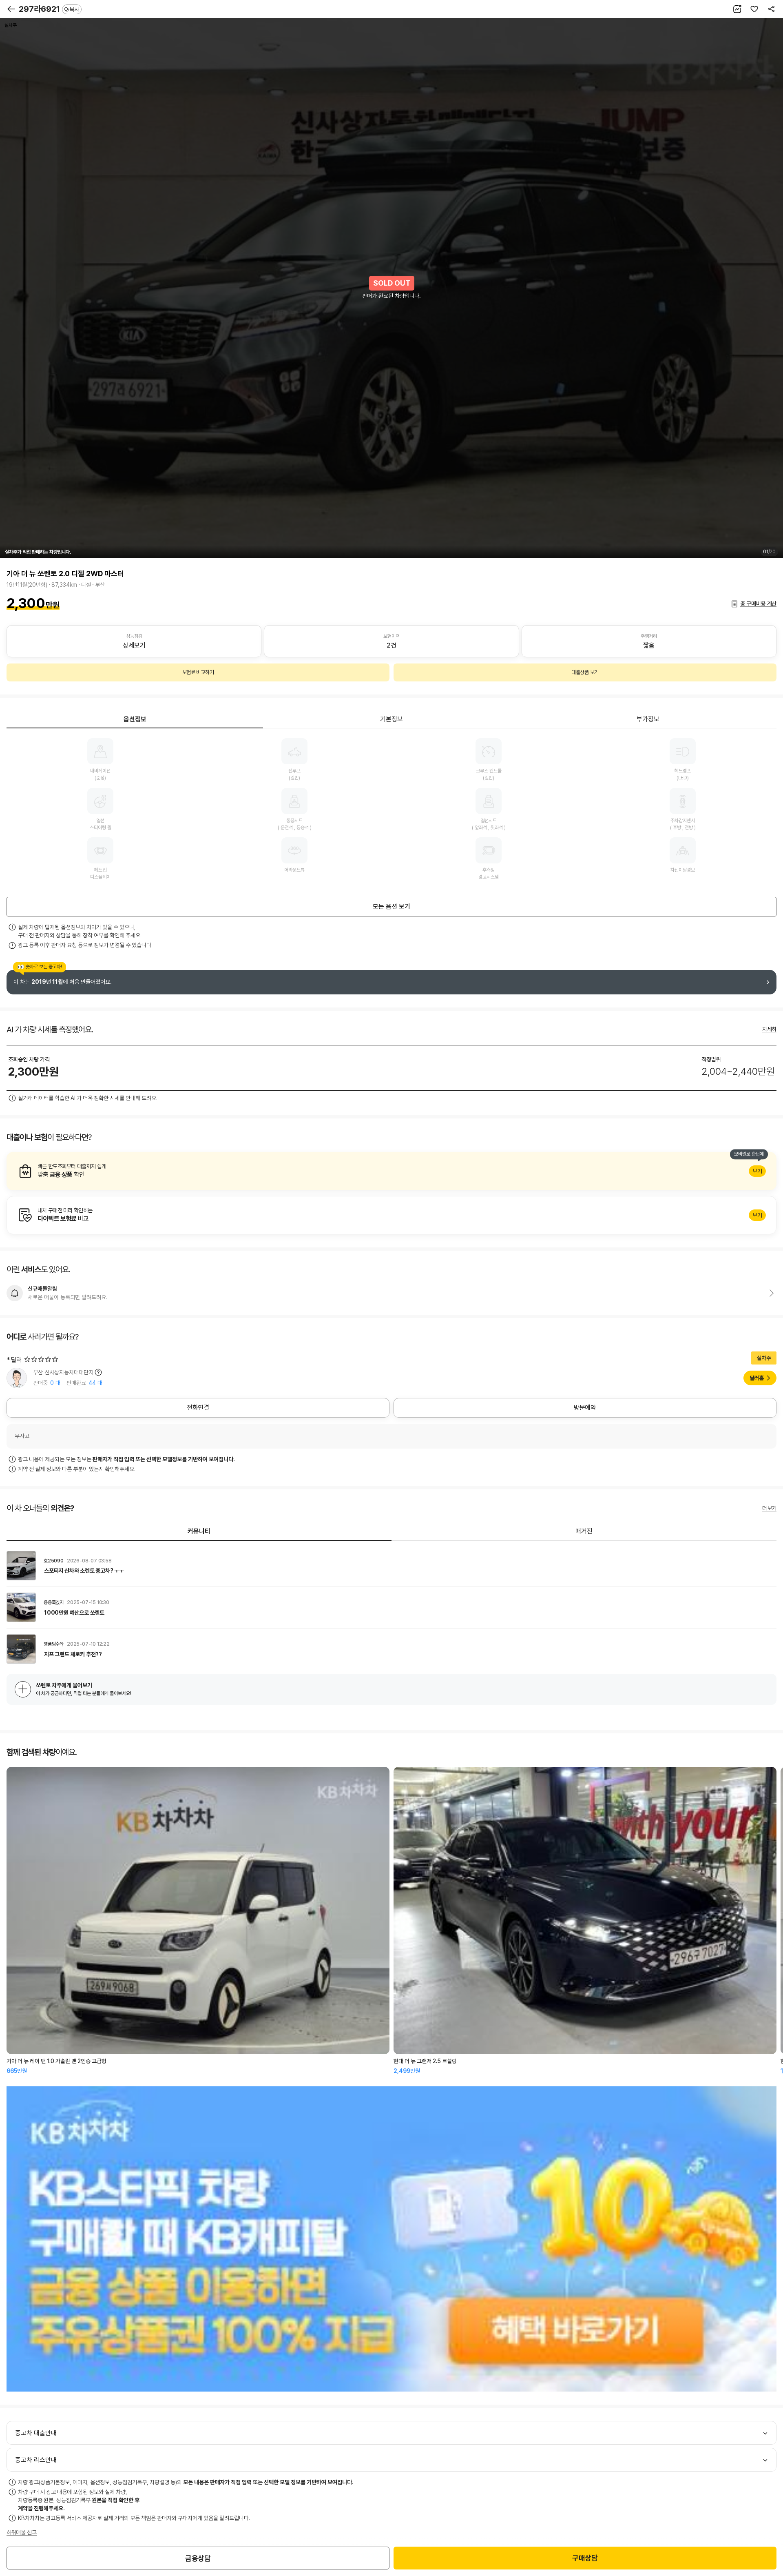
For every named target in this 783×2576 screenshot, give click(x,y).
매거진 (584, 1531)
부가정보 (648, 719)
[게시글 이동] (391, 1566)
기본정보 (391, 719)
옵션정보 (135, 719)
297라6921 (49, 9)
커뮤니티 (199, 1531)
